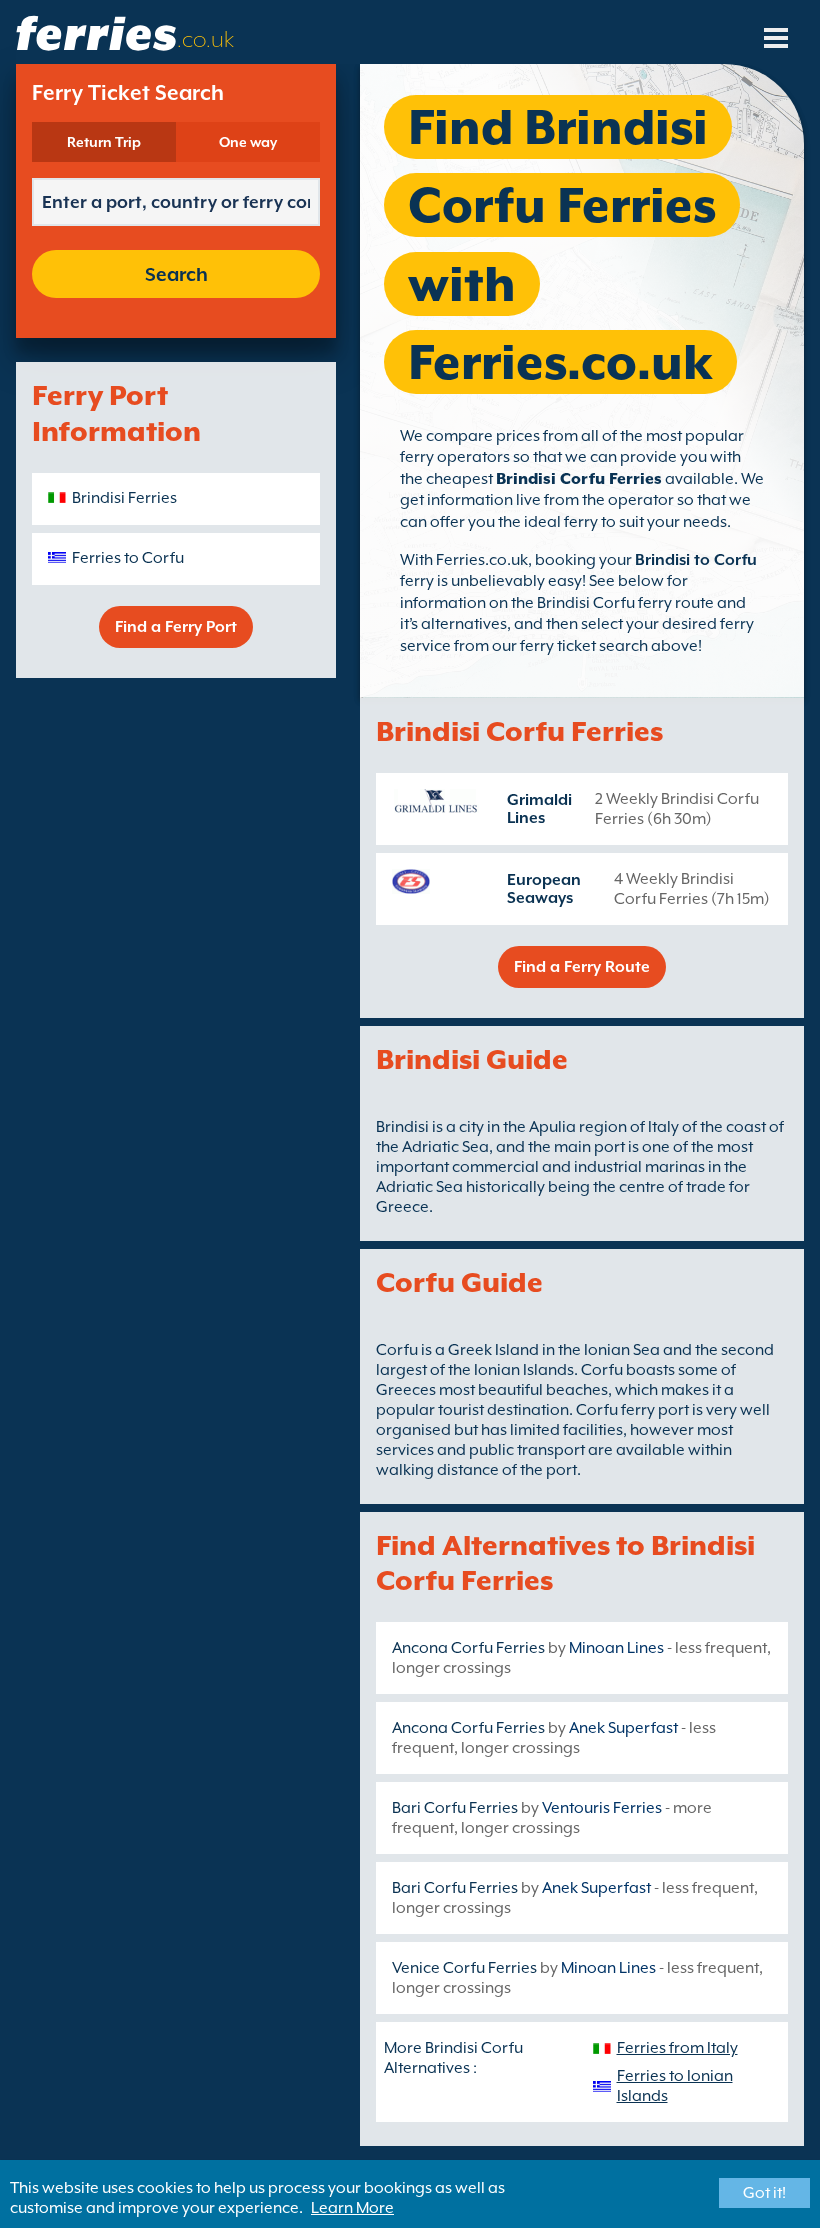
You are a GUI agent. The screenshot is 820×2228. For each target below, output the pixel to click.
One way (248, 142)
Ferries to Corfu (128, 558)
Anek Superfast (623, 1728)
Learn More (352, 2208)
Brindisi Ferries (124, 498)
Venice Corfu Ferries (464, 1968)
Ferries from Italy (677, 2048)
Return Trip (104, 142)
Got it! (764, 2193)
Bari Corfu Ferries (455, 1808)
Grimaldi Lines (539, 809)
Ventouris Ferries (602, 1808)
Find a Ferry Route (582, 967)
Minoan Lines (616, 1648)
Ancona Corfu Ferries (468, 1648)
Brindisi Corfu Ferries (579, 479)
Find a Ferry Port (176, 627)
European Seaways (544, 889)
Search (176, 274)
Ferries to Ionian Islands (675, 2086)
